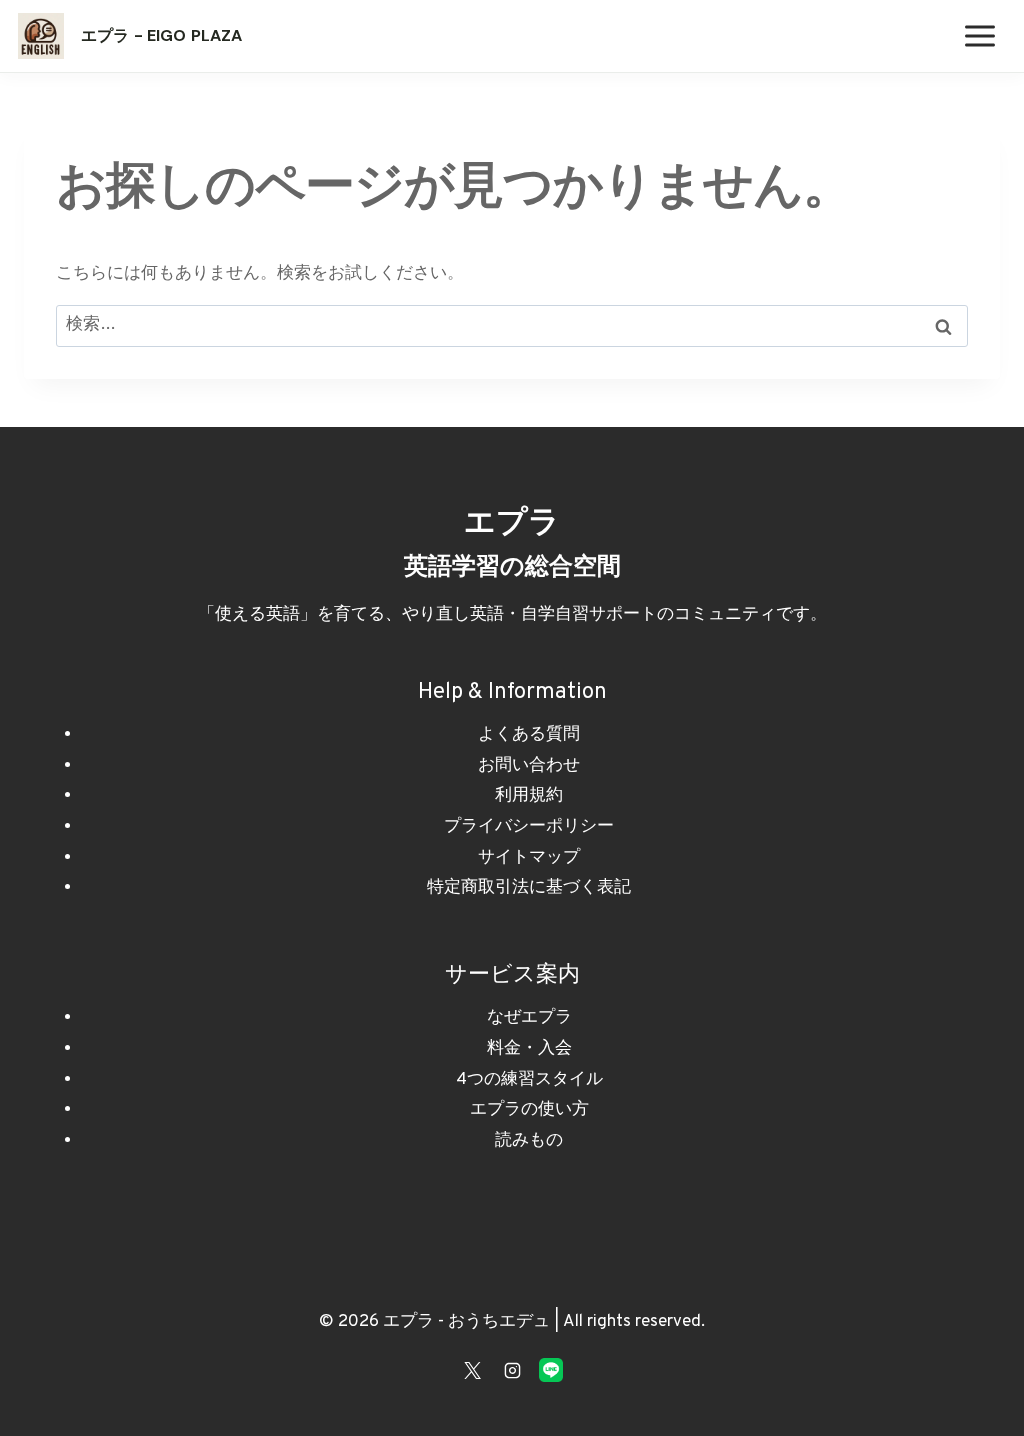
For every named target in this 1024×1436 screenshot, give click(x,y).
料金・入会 (529, 1049)
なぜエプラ (529, 1018)
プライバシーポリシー (529, 827)
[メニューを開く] (979, 35)
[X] (473, 1370)
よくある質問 (529, 735)
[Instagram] (512, 1370)
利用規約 (529, 796)
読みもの (529, 1141)
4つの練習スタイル (529, 1080)
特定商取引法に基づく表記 (529, 888)
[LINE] (551, 1370)
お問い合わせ (529, 766)
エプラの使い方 (529, 1110)
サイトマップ (529, 858)
